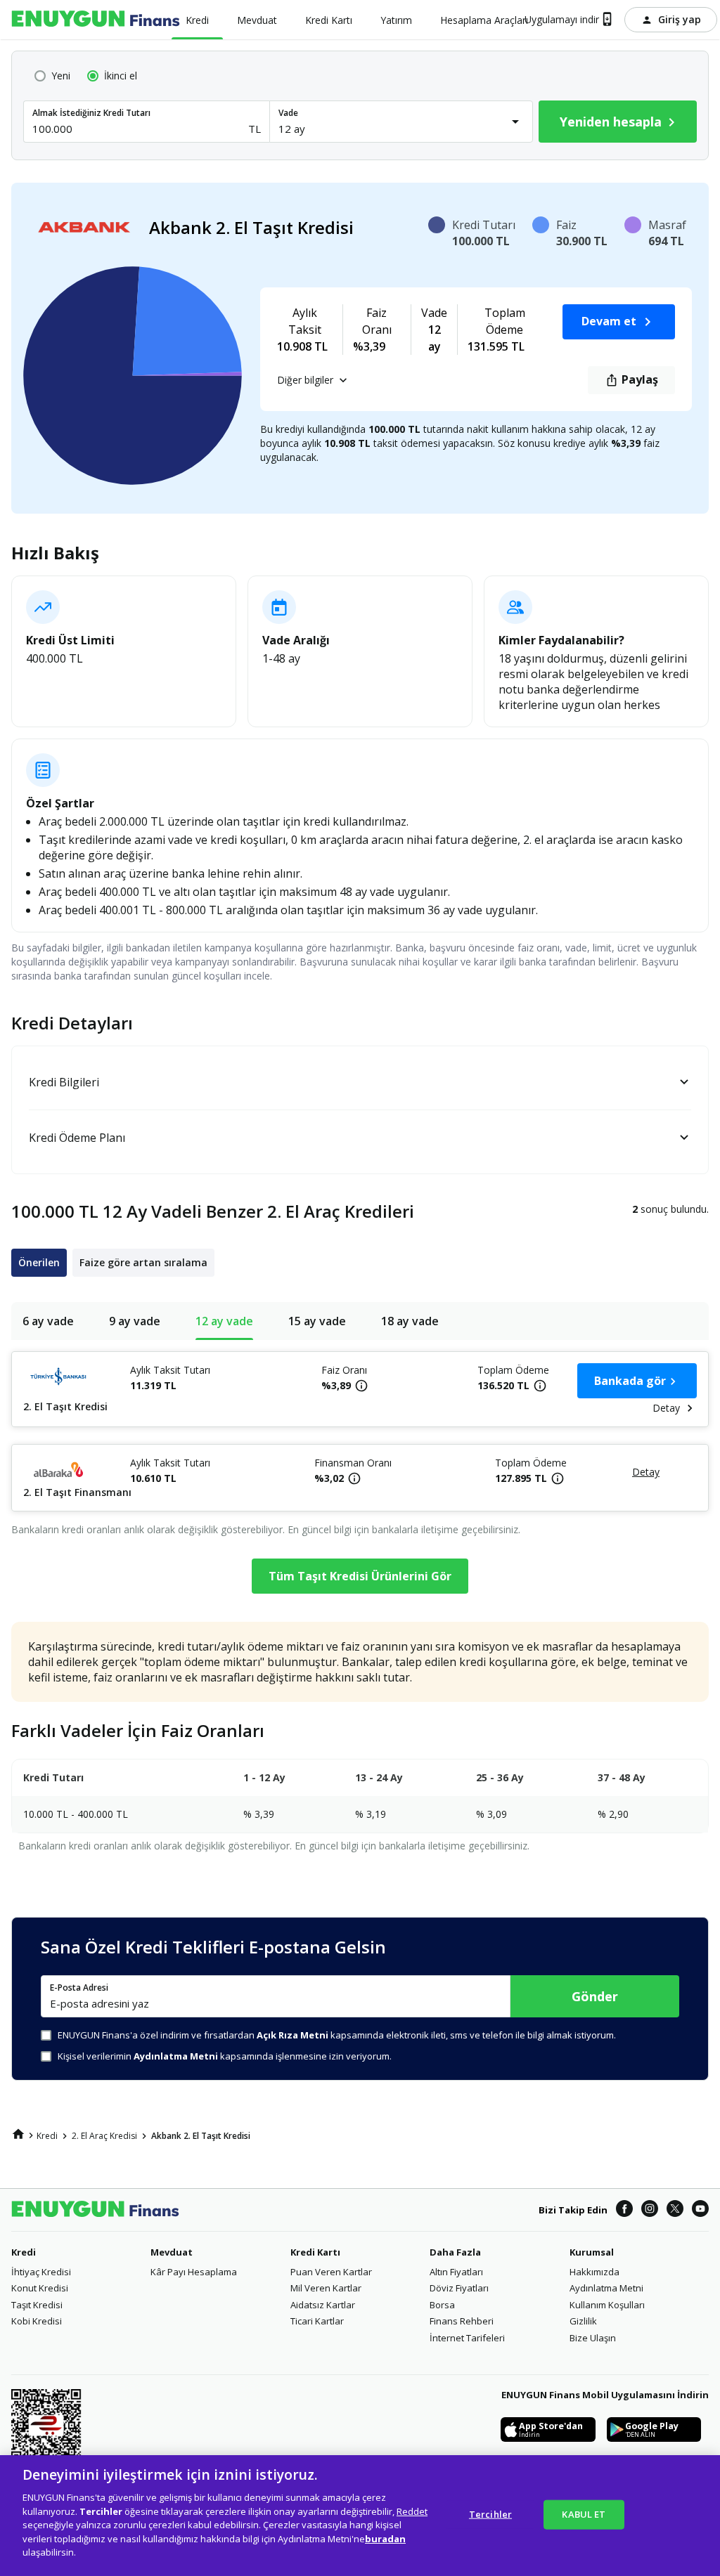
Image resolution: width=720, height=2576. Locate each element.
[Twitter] (675, 2210)
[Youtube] (700, 2210)
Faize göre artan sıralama (143, 1262)
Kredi (24, 2252)
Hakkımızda (594, 2272)
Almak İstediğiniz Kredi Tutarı (91, 113)
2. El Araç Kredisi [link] (104, 2136)
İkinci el (121, 76)
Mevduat (172, 2252)
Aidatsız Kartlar (323, 2305)
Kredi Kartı (315, 2252)
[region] (360, 2516)
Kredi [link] (47, 2136)
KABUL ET (584, 2514)
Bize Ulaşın (593, 2338)
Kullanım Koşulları (607, 2305)
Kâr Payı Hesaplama (194, 2272)
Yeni (61, 76)
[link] (18, 2134)
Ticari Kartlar (317, 2321)
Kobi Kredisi (37, 2321)
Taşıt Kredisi (37, 2305)
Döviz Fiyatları (459, 2288)
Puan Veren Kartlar (331, 2272)
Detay (666, 1408)
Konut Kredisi (40, 2288)
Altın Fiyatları (456, 2272)
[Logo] (96, 20)
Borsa (442, 2305)
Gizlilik (583, 2321)
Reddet (412, 2511)
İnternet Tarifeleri (467, 2338)
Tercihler (490, 2514)
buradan (385, 2539)
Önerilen (39, 1262)
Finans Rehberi (462, 2321)
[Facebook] (624, 2210)
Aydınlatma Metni (606, 2288)
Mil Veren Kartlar (326, 2288)
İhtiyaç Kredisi (41, 2272)
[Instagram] (650, 2210)
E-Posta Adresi (79, 1988)
